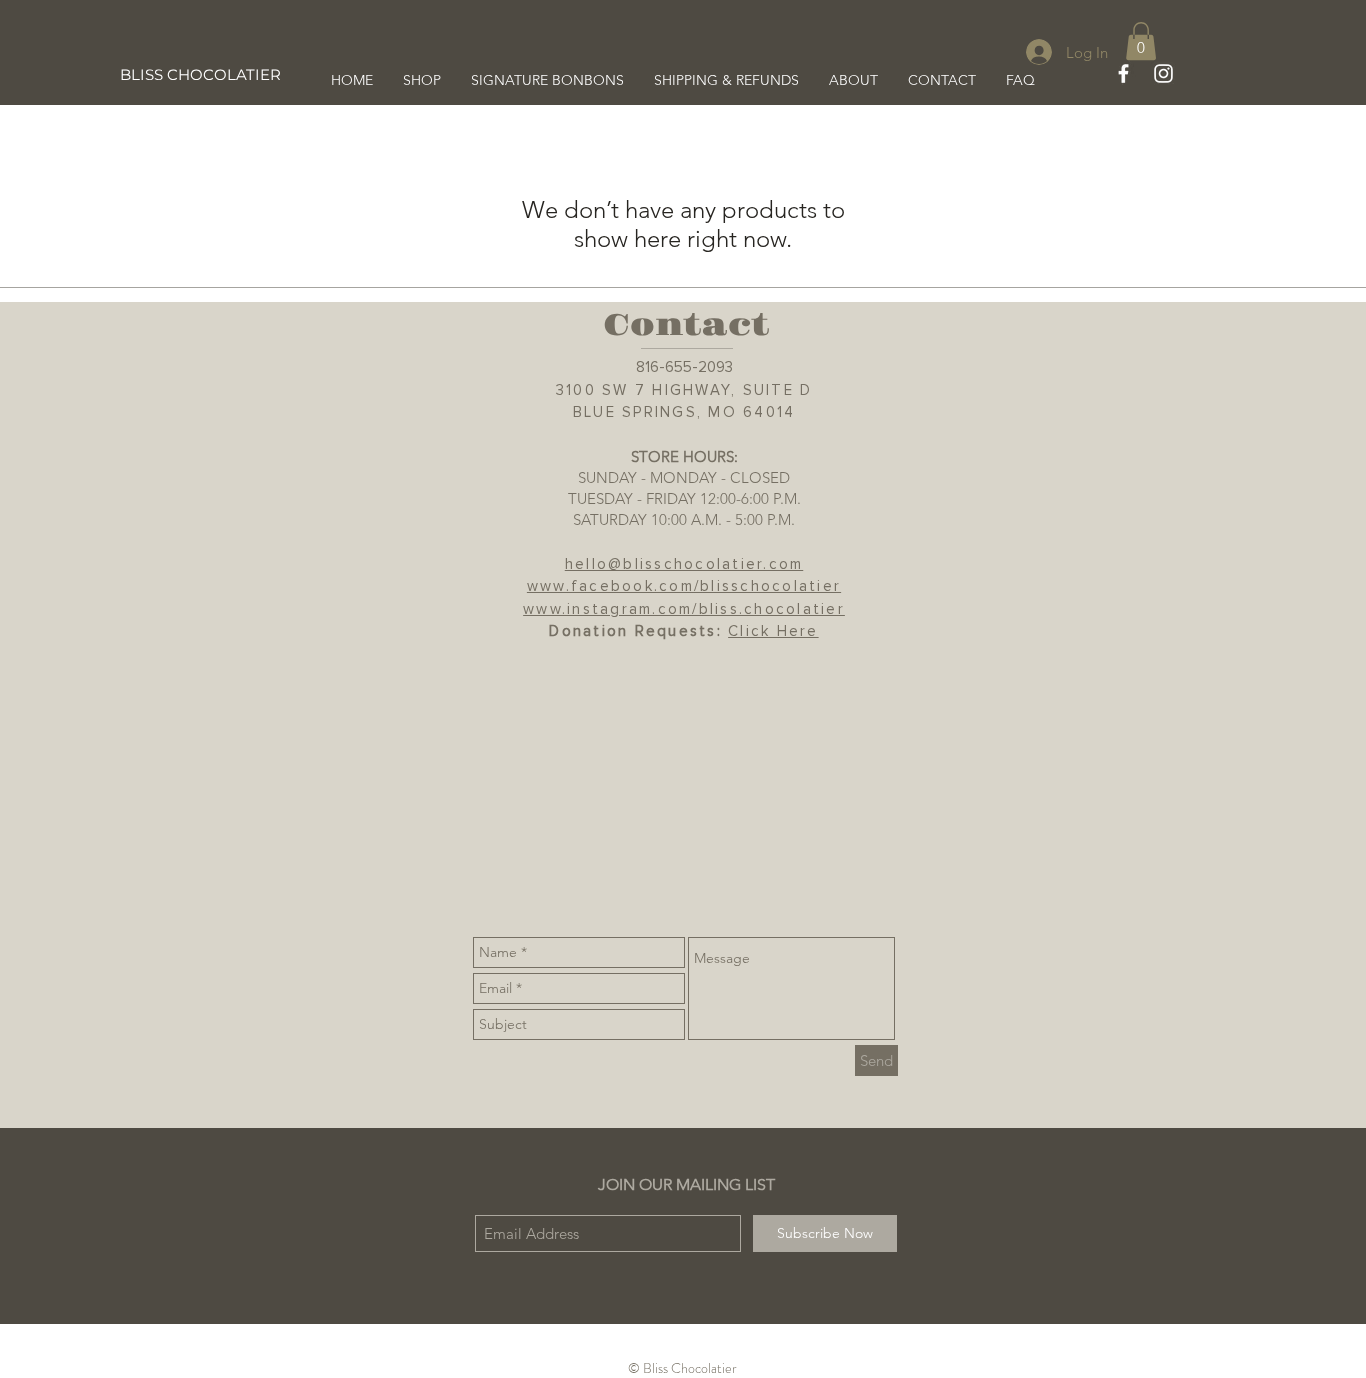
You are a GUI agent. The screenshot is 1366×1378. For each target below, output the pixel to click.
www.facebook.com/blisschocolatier (684, 586)
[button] (1141, 41)
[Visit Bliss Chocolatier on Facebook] (1123, 73)
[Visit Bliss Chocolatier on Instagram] (1163, 73)
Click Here (773, 631)
